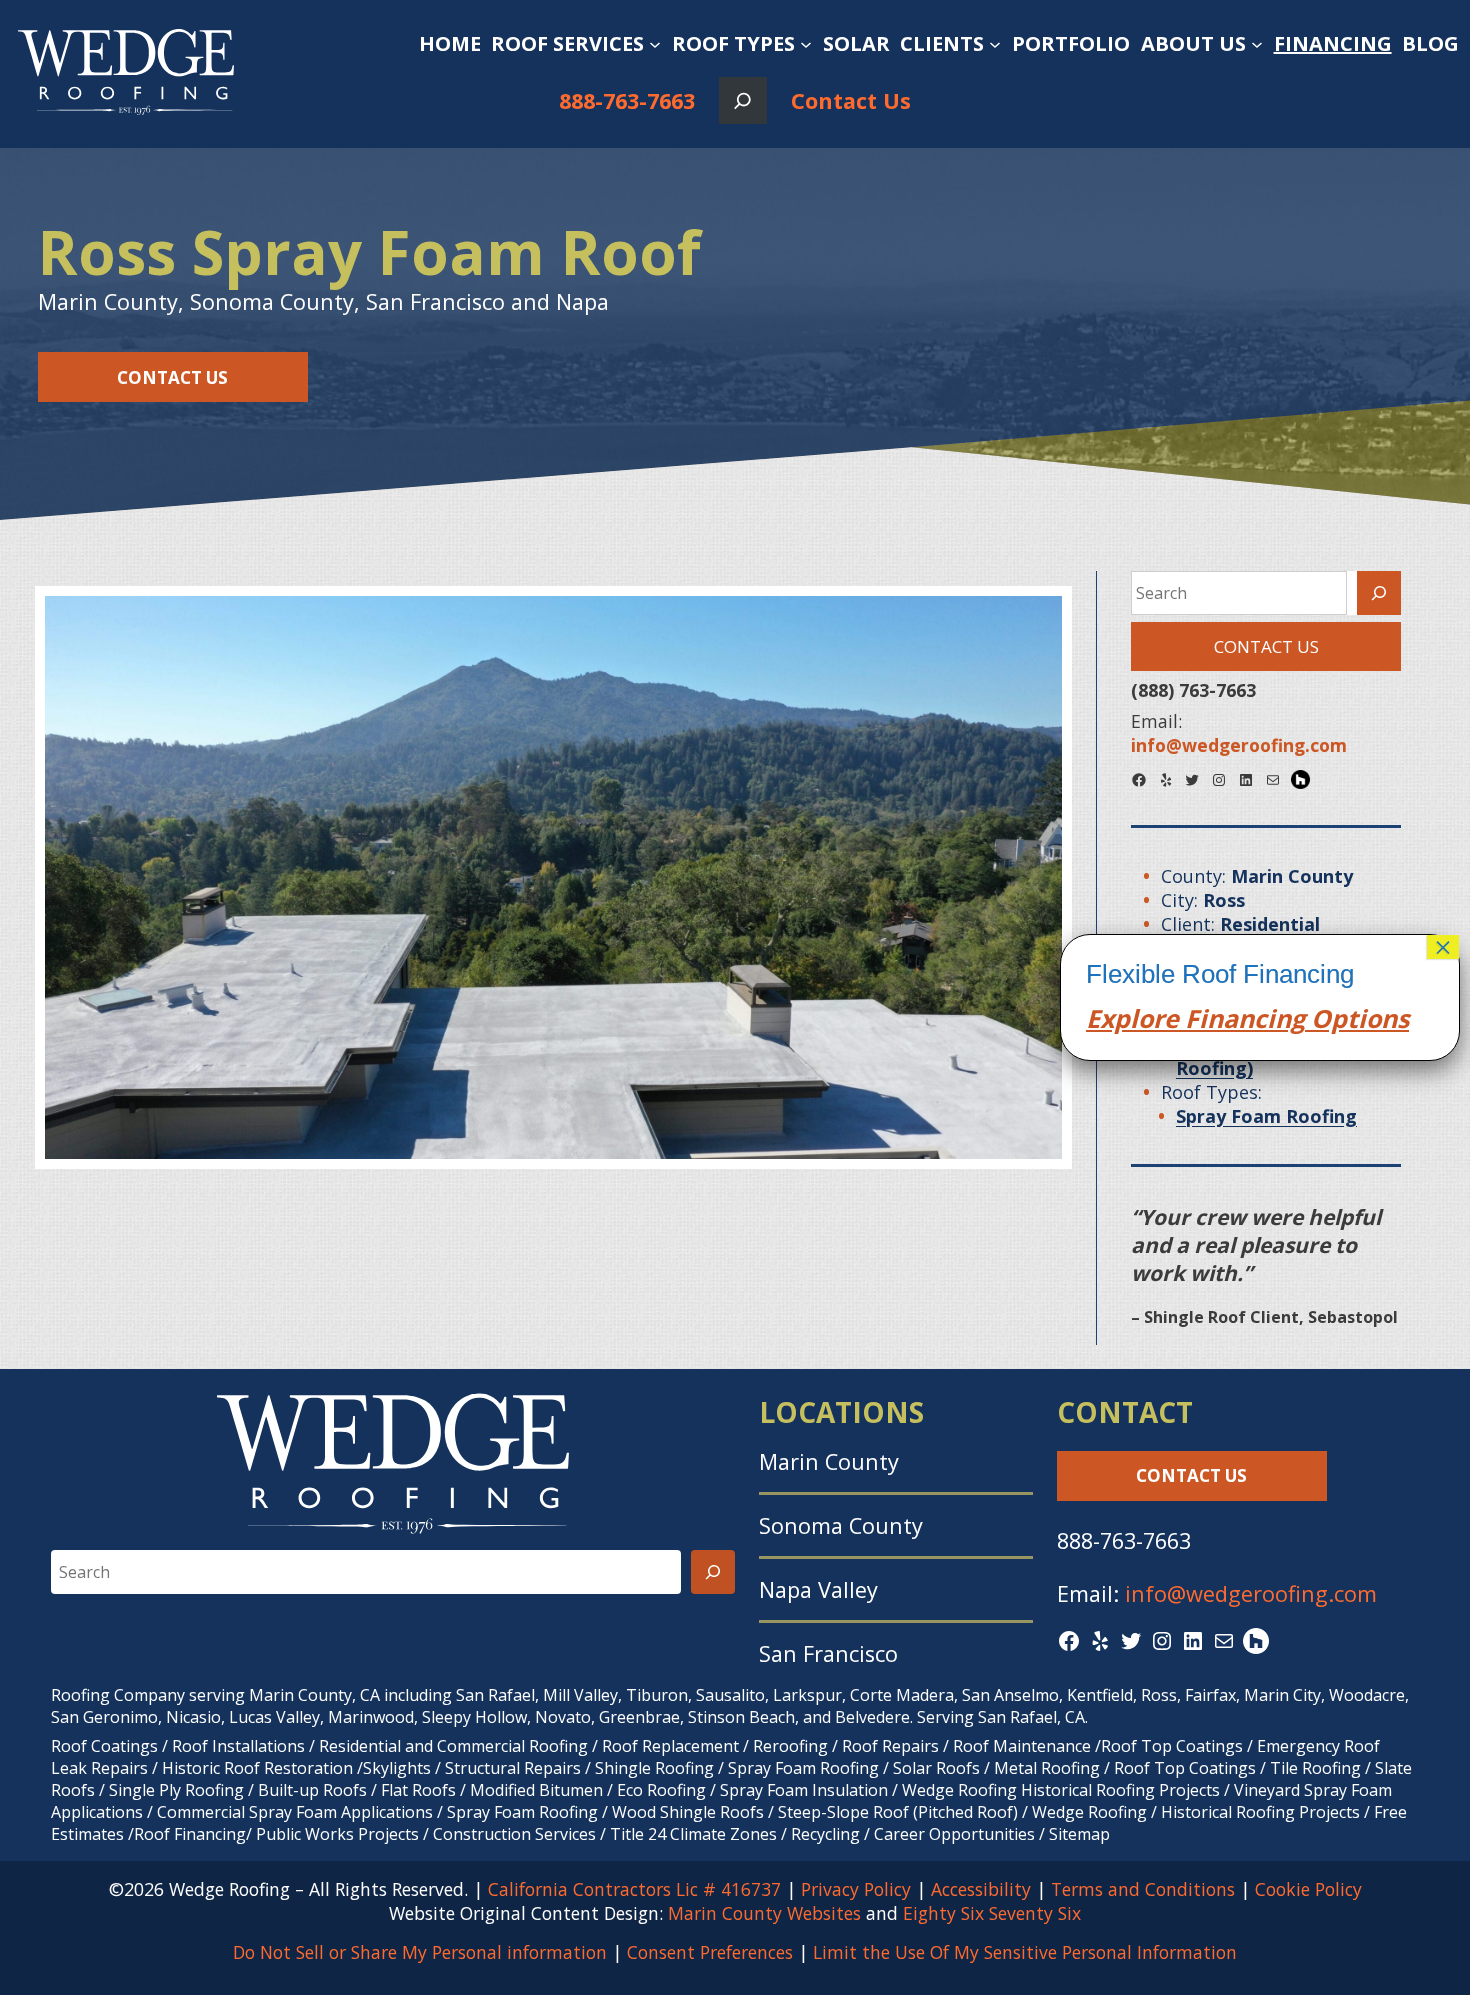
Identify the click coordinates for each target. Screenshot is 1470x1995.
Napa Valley (818, 1589)
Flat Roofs (418, 1790)
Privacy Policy (856, 1889)
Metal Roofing (1049, 1768)
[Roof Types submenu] (806, 44)
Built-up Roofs (312, 1790)
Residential (360, 1746)
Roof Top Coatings (1172, 1746)
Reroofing (790, 1746)
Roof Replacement (670, 1746)
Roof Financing (190, 1834)
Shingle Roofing (654, 1768)
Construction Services (514, 1834)
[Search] (1379, 593)
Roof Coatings (104, 1746)
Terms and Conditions (1143, 1889)
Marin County (829, 1461)
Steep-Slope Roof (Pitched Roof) (898, 1812)
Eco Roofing (661, 1790)
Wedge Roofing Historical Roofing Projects (1061, 1790)
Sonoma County (841, 1525)
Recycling (825, 1834)
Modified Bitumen (536, 1790)
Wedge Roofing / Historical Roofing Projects (1196, 1812)
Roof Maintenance (1022, 1746)
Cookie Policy (1308, 1889)
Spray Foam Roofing (803, 1768)
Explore (1132, 1018)
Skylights (397, 1768)
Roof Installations (238, 1746)
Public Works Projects (337, 1834)
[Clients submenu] (995, 44)
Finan (1216, 1018)
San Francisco (828, 1653)
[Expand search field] (742, 100)
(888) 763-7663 (1193, 690)
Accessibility (981, 1889)
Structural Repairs (513, 1768)
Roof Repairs (890, 1746)
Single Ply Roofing (176, 1790)
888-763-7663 (627, 100)
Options (1357, 1018)
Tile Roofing (1315, 1768)
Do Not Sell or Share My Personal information (420, 1952)
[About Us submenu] (1257, 44)
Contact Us (851, 100)
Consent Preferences (710, 1952)
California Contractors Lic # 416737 (634, 1889)
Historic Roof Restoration (257, 1768)
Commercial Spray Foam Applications (295, 1812)
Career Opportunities (954, 1834)
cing (1279, 1018)
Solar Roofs (938, 1768)
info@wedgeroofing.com (1251, 1593)
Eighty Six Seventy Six (992, 1913)
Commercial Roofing (512, 1746)
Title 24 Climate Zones (693, 1834)
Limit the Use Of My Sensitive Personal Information (1025, 1952)
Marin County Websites (764, 1913)
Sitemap (1079, 1834)
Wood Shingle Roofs (688, 1812)
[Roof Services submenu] (655, 44)
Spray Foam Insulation (804, 1790)
